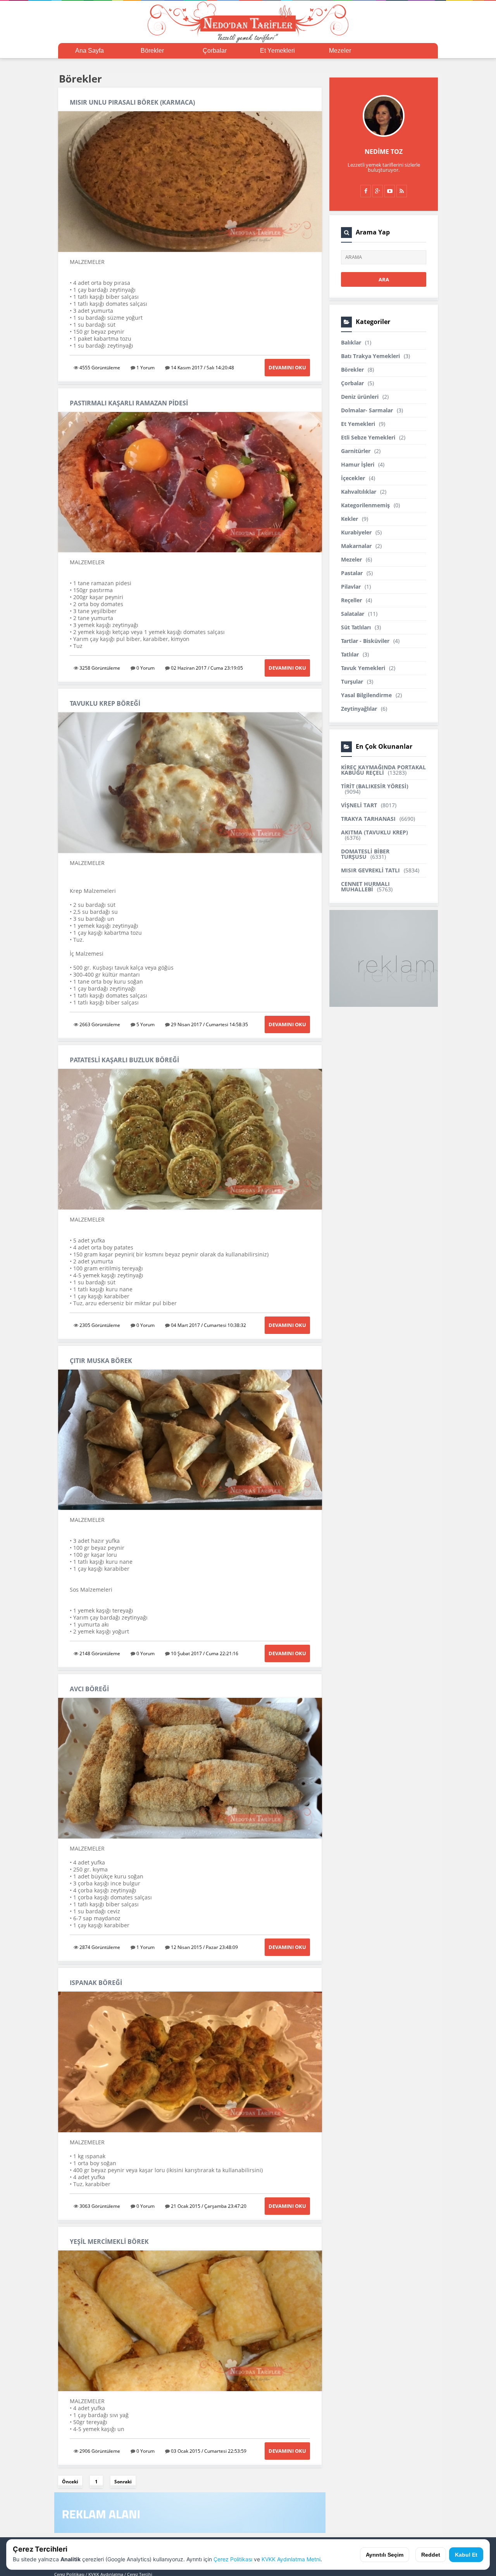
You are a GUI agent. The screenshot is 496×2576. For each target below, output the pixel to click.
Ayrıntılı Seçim (385, 2555)
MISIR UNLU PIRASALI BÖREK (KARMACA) (132, 102)
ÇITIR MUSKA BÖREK (101, 1361)
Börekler (152, 51)
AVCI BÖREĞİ (89, 1689)
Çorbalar (215, 51)
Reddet (431, 2555)
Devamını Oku (287, 367)
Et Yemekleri (277, 51)
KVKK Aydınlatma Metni (291, 2559)
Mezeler (340, 51)
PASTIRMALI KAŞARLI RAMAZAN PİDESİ (129, 403)
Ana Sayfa (90, 51)
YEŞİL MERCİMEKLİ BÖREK (109, 2242)
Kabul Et (466, 2555)
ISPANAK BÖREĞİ (96, 1983)
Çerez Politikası (233, 2559)
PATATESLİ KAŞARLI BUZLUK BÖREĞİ (124, 1060)
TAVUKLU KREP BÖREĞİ (105, 703)
